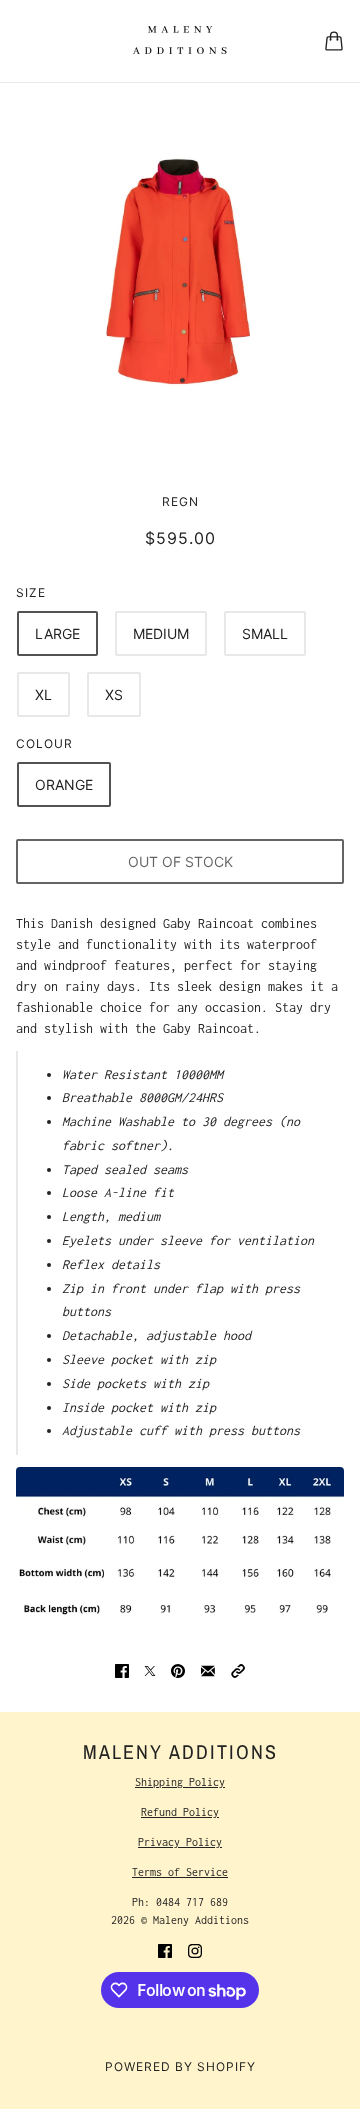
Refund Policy (180, 1812)
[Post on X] (150, 1669)
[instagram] (195, 1949)
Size (31, 592)
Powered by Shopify (180, 2066)
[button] (238, 1669)
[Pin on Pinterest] (178, 1669)
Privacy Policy (180, 1842)
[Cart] (334, 41)
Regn (180, 501)
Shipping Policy (180, 1782)
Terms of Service (180, 1872)
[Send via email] (208, 1669)
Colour (44, 743)
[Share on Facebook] (122, 1669)
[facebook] (165, 1949)
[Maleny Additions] (180, 41)
